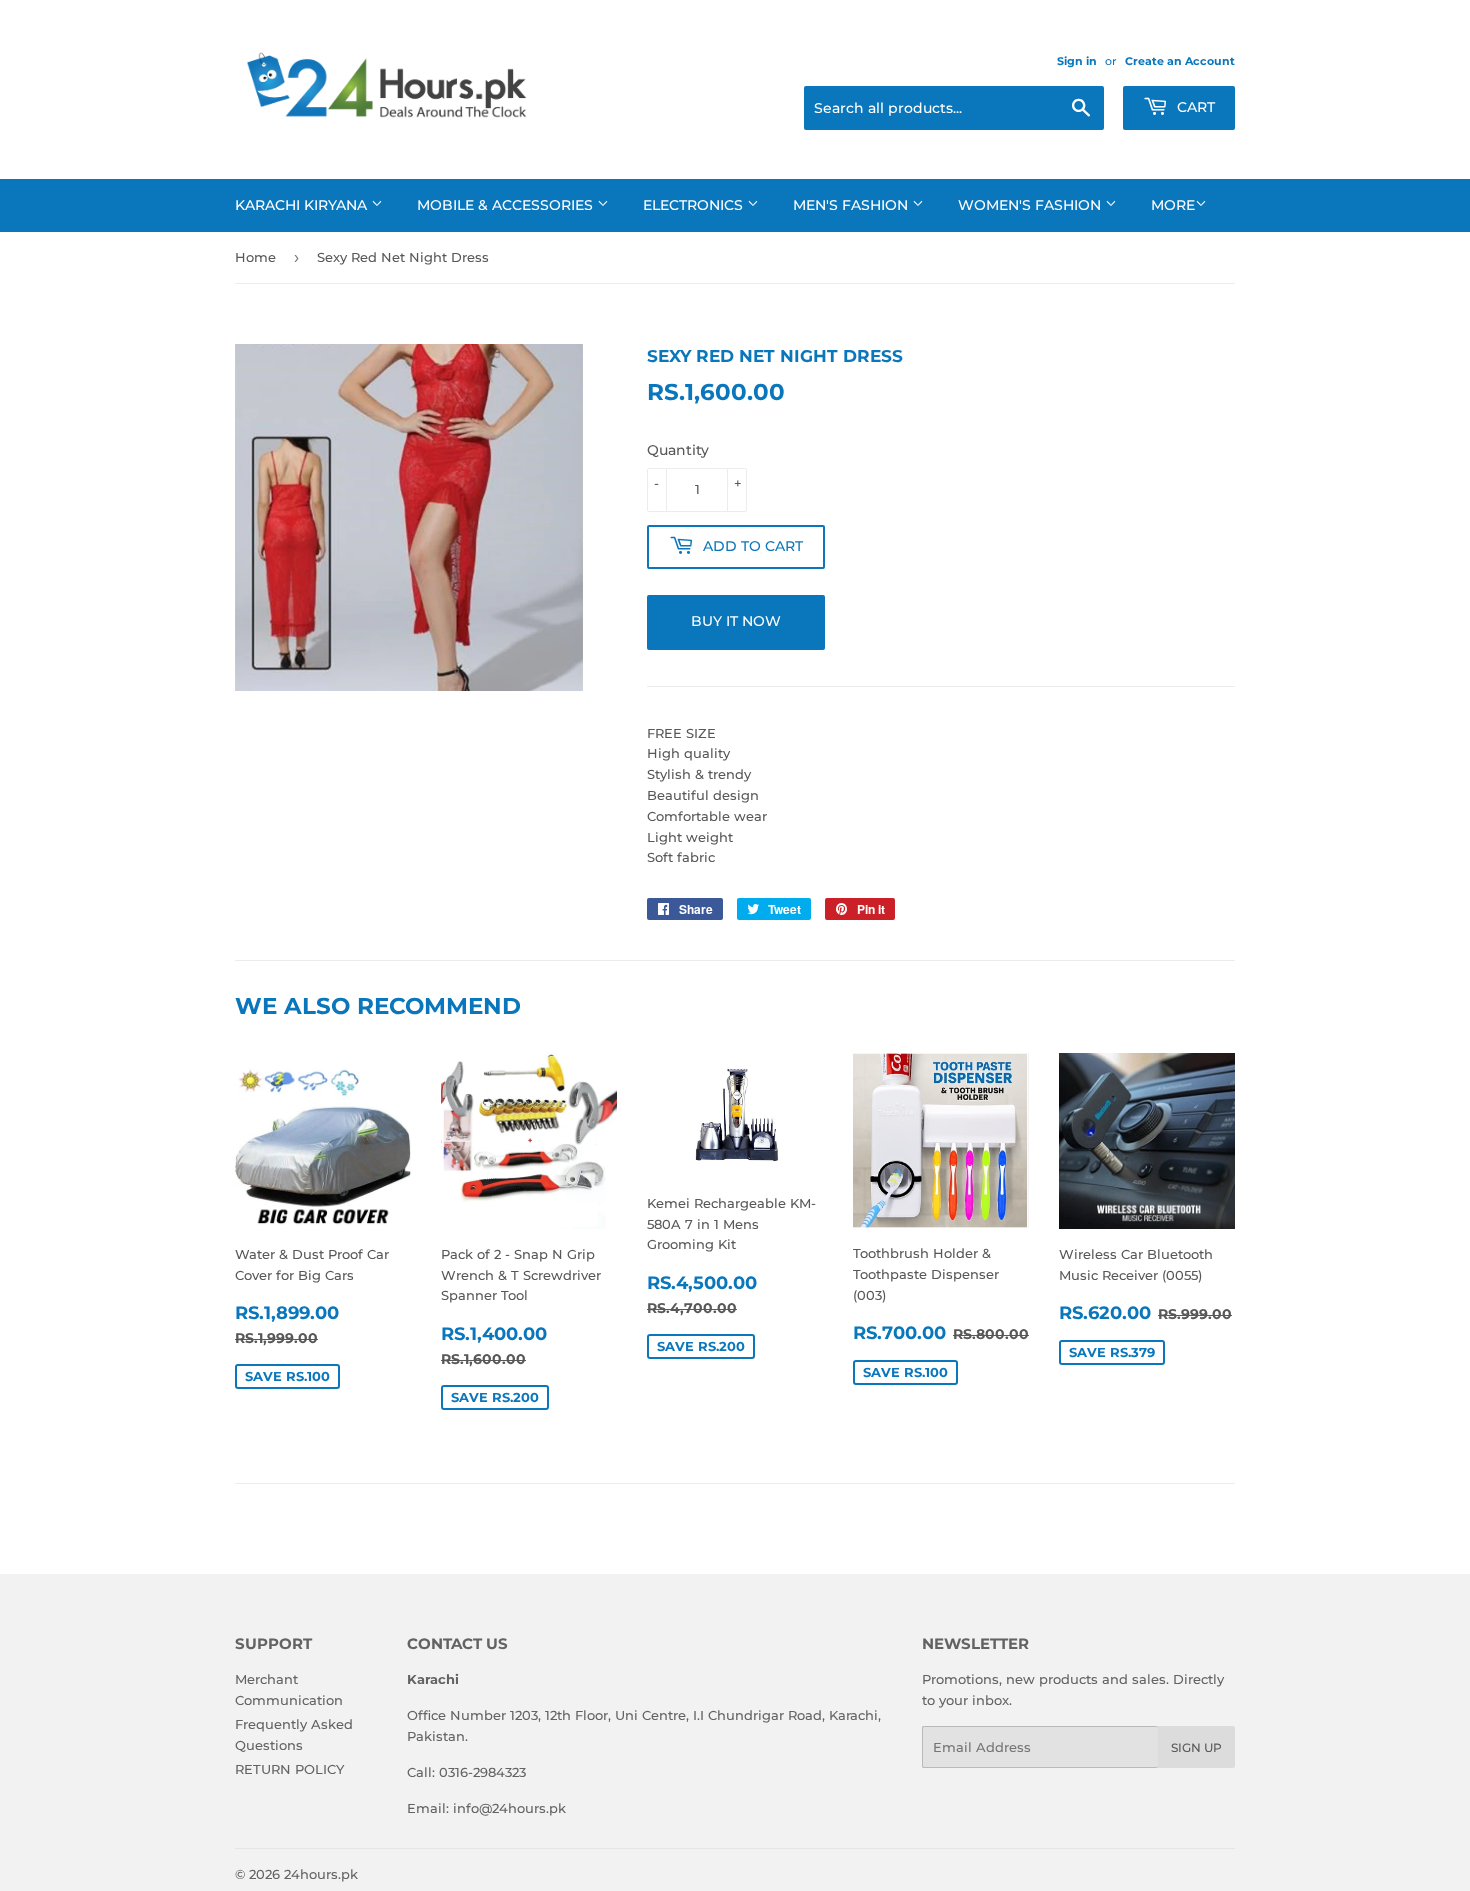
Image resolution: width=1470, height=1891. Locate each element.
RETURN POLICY (289, 1769)
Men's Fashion (852, 205)
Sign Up (1196, 1747)
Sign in (1077, 61)
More (1173, 205)
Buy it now (736, 621)
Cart (1194, 107)
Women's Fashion (1031, 205)
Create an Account (1180, 61)
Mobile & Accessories (507, 205)
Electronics (695, 205)
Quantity (678, 450)
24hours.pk (321, 1874)
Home (255, 257)
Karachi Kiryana (303, 205)
